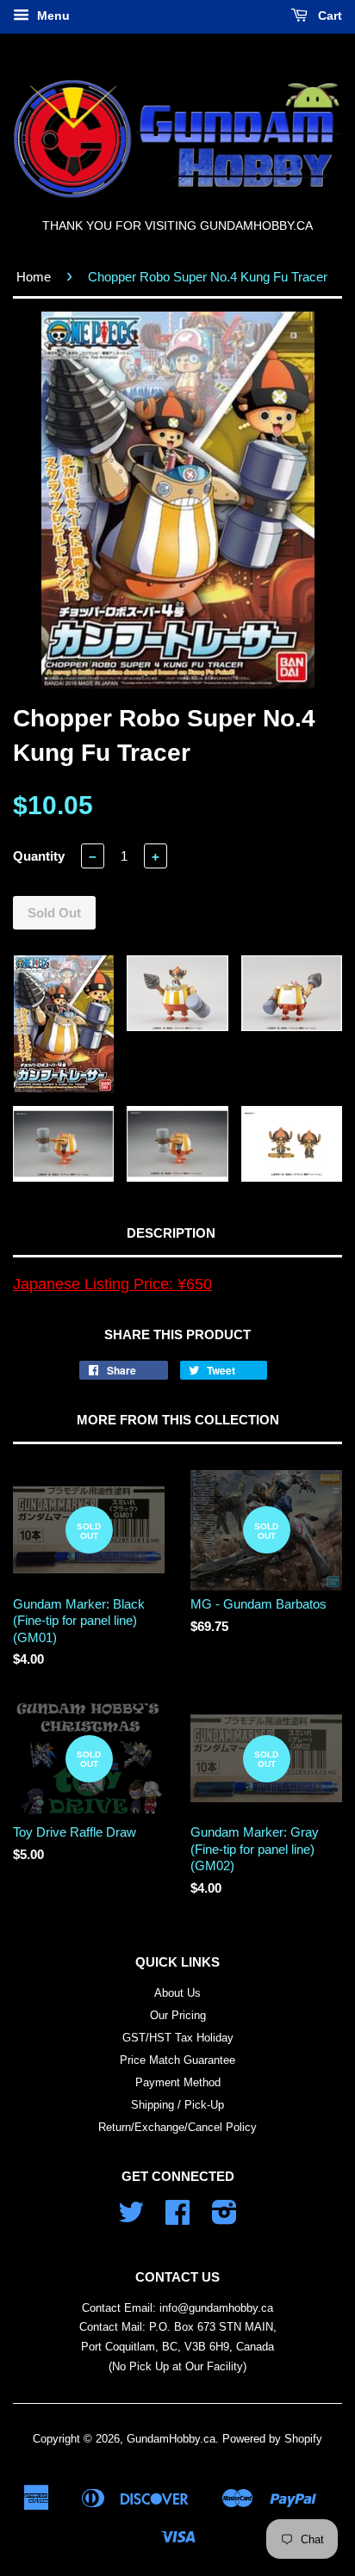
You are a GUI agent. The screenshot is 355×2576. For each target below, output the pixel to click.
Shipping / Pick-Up (177, 2105)
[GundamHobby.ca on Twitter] (131, 2218)
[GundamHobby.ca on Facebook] (177, 2218)
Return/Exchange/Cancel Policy (177, 2127)
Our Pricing (178, 2015)
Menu (52, 15)
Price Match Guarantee (177, 2060)
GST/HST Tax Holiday (178, 2038)
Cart (328, 15)
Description (171, 1233)
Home (34, 277)
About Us (177, 1993)
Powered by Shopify (272, 2439)
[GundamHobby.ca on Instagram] (224, 2218)
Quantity (39, 856)
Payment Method (178, 2082)
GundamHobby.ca (171, 2439)
